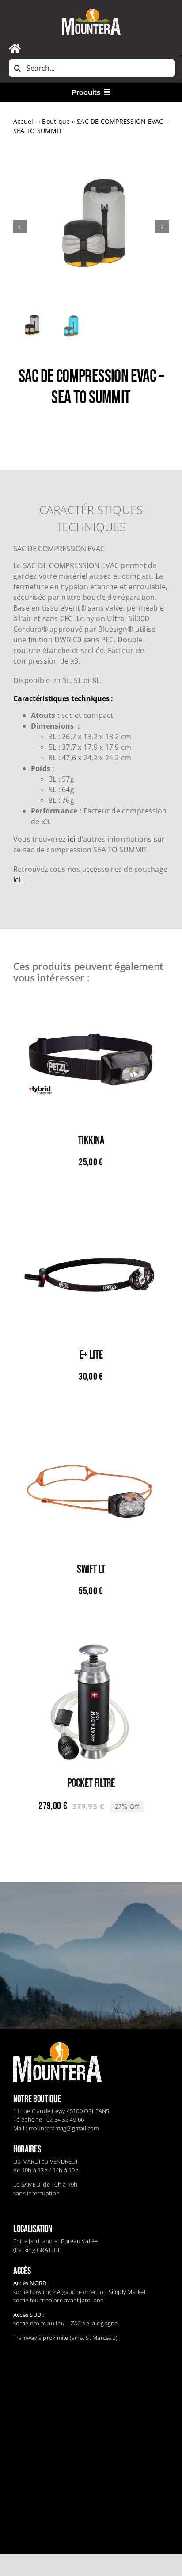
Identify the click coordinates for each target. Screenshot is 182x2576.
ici (73, 839)
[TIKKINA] (91, 997)
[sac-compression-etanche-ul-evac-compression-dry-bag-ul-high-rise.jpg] (91, 227)
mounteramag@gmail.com (64, 2128)
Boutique (56, 121)
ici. (18, 880)
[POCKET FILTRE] (91, 1640)
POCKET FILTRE (91, 1784)
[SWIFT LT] (91, 1425)
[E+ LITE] (91, 1211)
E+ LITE (91, 1355)
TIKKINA (91, 1141)
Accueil (24, 121)
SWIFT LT (91, 1570)
